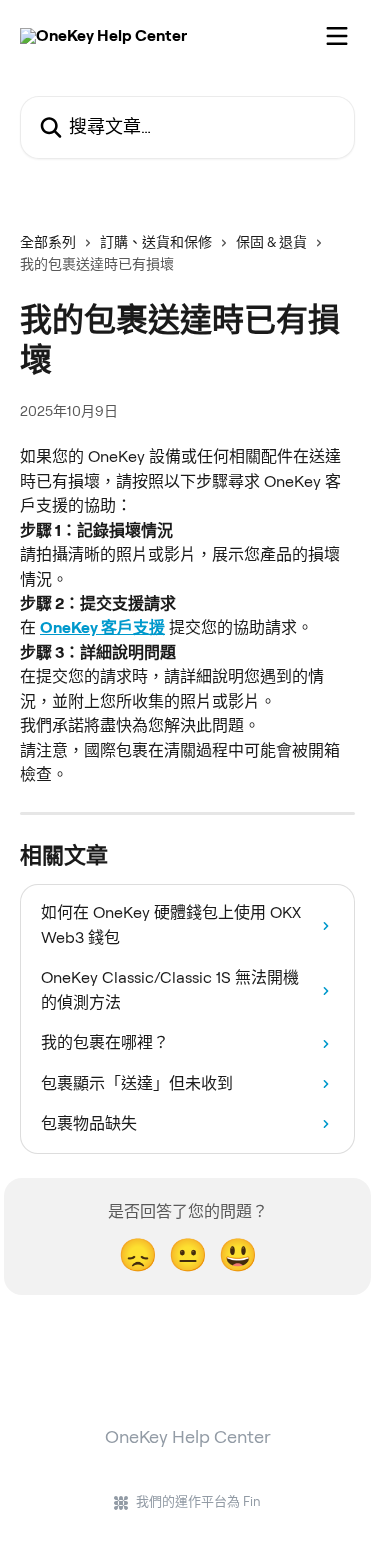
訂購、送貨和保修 (156, 242)
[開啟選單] (337, 36)
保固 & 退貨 (271, 242)
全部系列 (48, 242)
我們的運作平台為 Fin (198, 1501)
